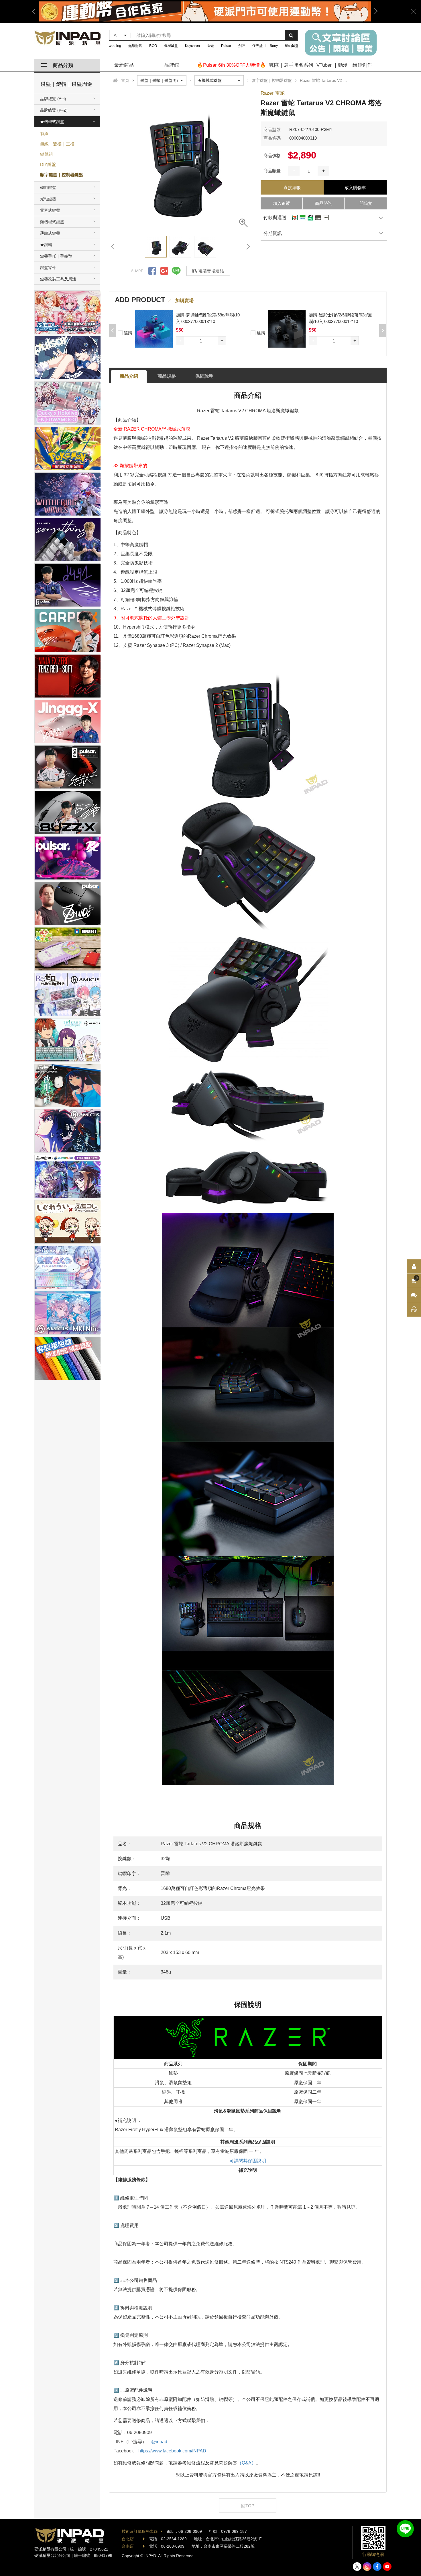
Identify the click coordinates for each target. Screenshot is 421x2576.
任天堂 (257, 46)
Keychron (192, 46)
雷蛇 (210, 46)
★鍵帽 (46, 245)
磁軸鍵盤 (292, 46)
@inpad (159, 2442)
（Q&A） (247, 2463)
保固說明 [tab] (204, 376)
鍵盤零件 (48, 267)
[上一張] (113, 247)
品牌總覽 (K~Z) (54, 110)
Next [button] (374, 11)
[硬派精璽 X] (357, 2567)
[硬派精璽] (68, 38)
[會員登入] (414, 1267)
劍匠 (242, 46)
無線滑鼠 (135, 46)
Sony (274, 46)
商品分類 (63, 65)
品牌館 (172, 65)
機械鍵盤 (171, 46)
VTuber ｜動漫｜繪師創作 (344, 65)
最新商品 (124, 65)
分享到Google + (164, 271)
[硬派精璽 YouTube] (387, 2567)
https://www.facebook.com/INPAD (172, 2451)
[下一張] (248, 247)
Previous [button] (36, 11)
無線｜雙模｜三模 (57, 144)
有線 (44, 133)
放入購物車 (355, 188)
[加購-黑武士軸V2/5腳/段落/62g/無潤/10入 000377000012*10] (154, 329)
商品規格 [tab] (167, 376)
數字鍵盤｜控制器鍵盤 (62, 175)
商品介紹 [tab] (129, 376)
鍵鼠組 (47, 154)
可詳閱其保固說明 (248, 2161)
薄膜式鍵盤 (50, 233)
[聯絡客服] (414, 1295)
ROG (153, 46)
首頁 (125, 80)
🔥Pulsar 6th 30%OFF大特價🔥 (231, 65)
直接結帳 (292, 188)
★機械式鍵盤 (52, 122)
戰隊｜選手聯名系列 (291, 65)
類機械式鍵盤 (52, 222)
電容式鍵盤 (50, 210)
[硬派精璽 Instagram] (367, 2567)
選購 (127, 333)
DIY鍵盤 (48, 164)
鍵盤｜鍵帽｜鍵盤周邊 (66, 84)
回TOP (248, 2506)
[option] (205, 11)
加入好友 (405, 2529)
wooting (115, 46)
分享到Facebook (152, 271)
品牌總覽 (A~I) (53, 99)
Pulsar (226, 46)
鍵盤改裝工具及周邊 (58, 279)
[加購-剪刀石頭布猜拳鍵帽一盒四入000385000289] (287, 329)
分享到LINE (176, 271)
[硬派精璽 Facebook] (377, 2567)
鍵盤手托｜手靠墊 (56, 256)
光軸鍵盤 (48, 199)
